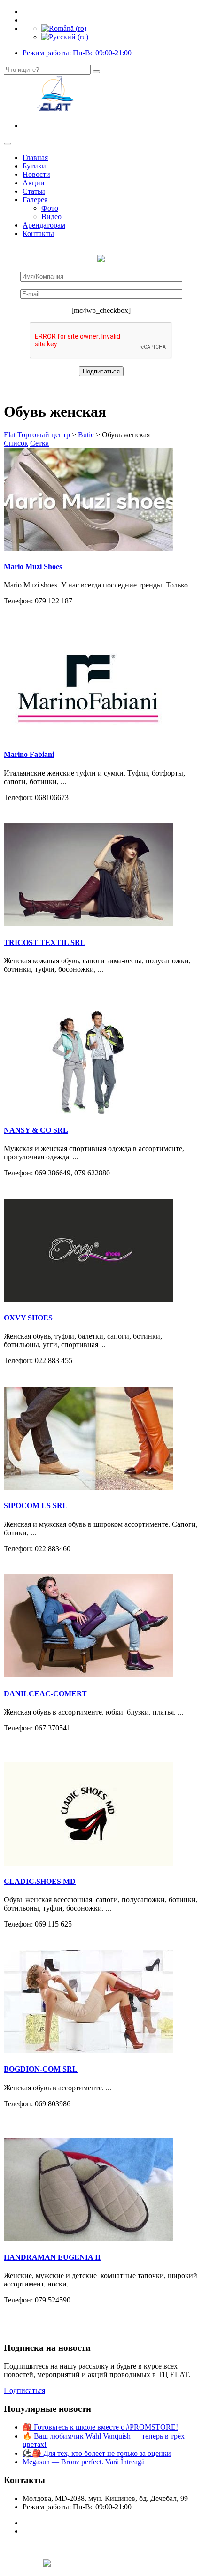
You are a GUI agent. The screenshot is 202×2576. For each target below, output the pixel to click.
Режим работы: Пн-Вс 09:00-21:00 (77, 53)
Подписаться (24, 2390)
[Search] (96, 72)
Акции (34, 183)
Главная (35, 157)
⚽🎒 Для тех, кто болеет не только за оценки (97, 2453)
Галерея (35, 200)
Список (16, 443)
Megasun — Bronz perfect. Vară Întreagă (84, 2462)
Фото (50, 208)
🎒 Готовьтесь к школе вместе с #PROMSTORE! (100, 2427)
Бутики (34, 166)
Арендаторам (44, 225)
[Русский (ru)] (65, 37)
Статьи (34, 191)
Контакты (38, 233)
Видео (51, 217)
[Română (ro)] (64, 28)
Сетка (39, 443)
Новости (36, 174)
